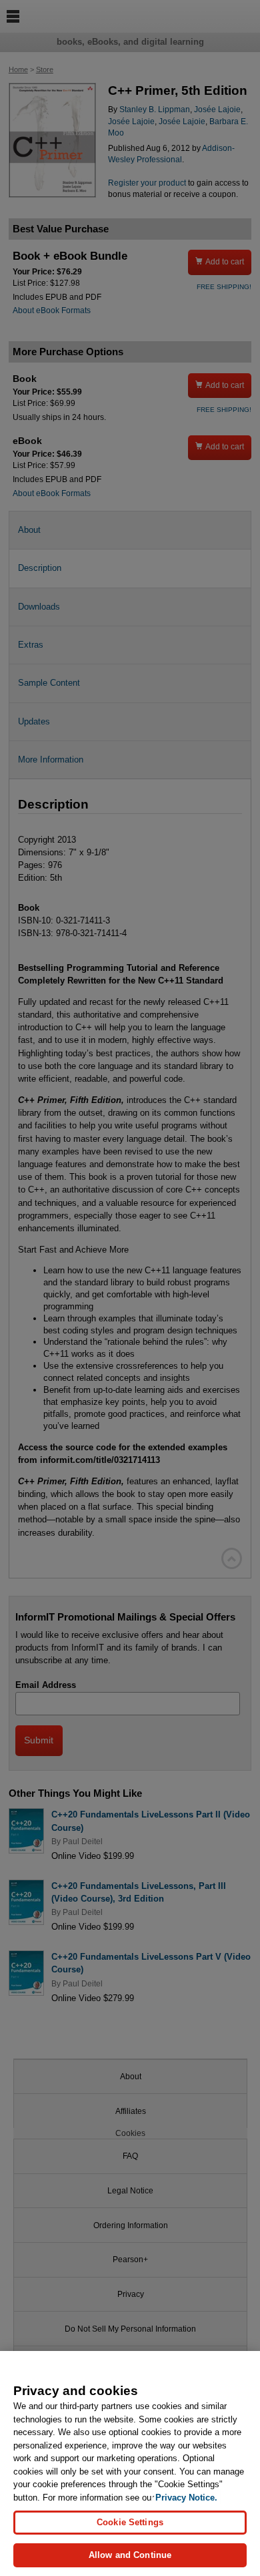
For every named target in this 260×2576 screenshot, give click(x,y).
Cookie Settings (130, 2522)
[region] (130, 2463)
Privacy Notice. (186, 2498)
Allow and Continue (130, 2555)
